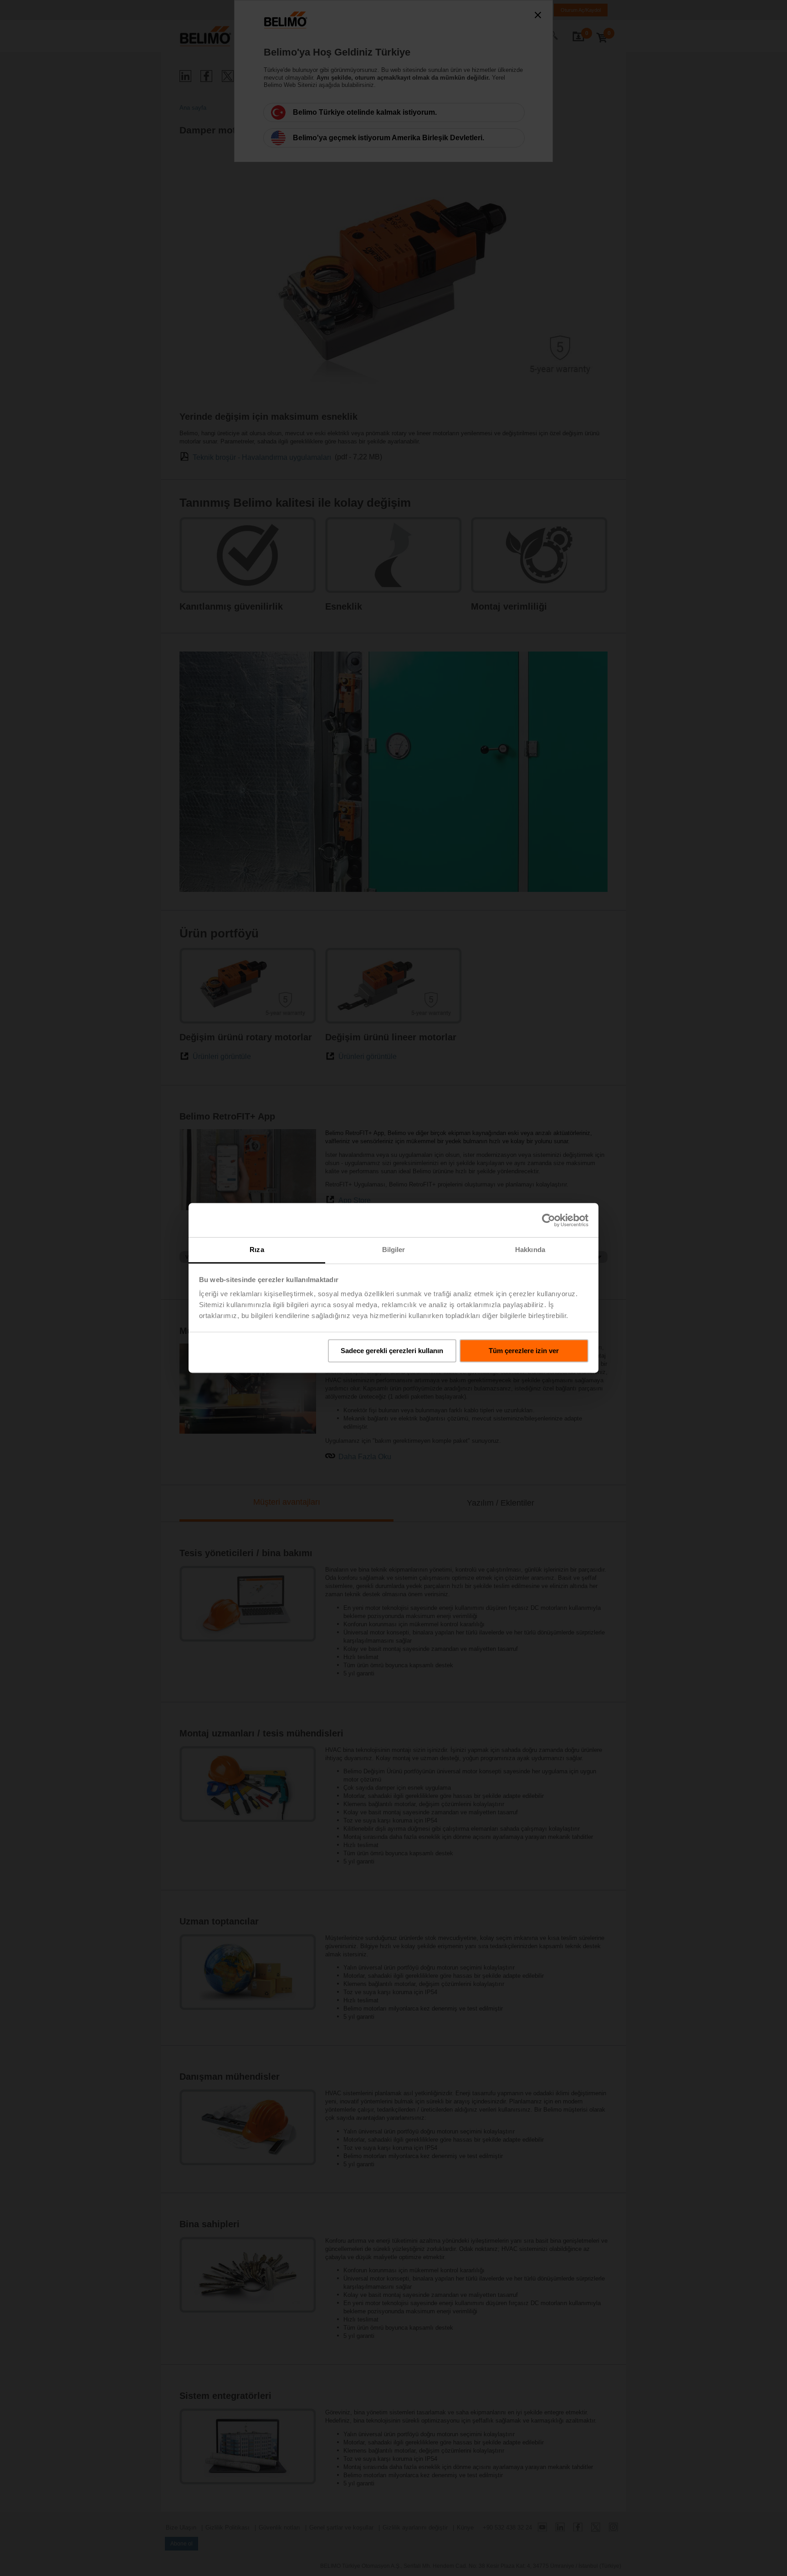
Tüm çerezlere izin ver (524, 1351)
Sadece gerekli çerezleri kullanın (392, 1351)
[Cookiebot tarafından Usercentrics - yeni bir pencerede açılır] (549, 1220)
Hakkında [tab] (530, 1250)
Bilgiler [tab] (394, 1250)
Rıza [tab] (257, 1250)
